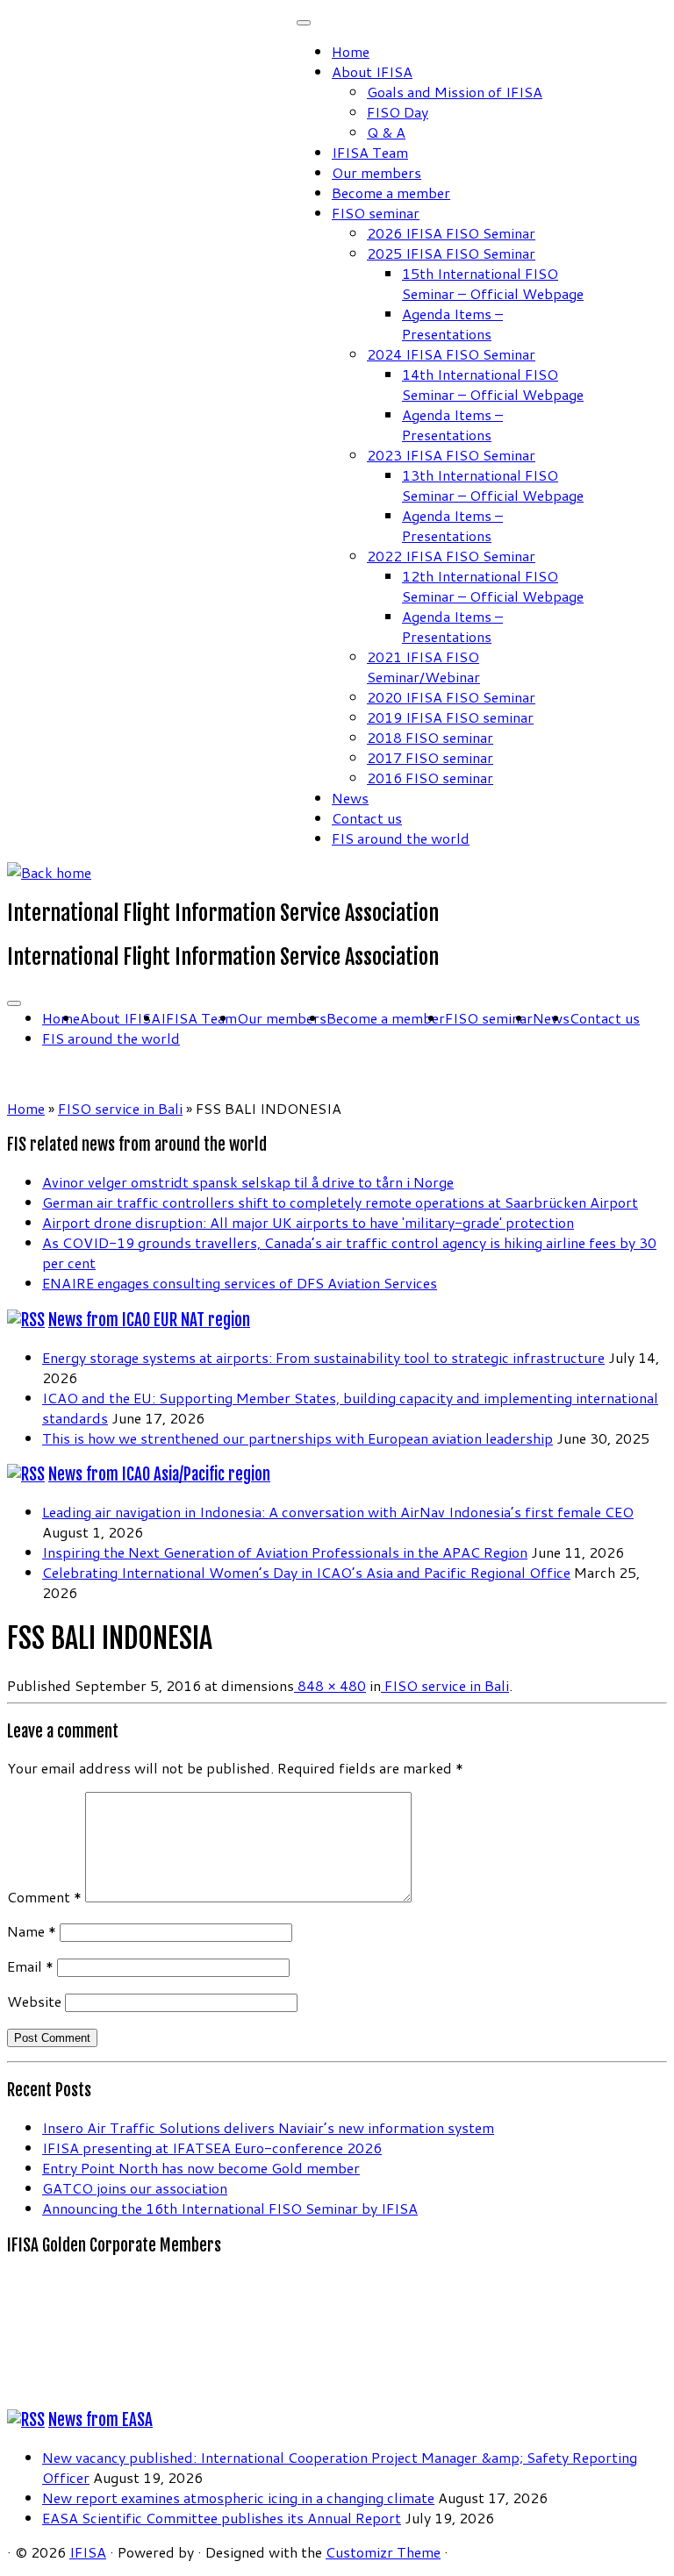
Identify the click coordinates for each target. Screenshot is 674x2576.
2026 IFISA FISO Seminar (451, 233)
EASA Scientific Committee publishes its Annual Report (222, 2518)
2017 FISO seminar (430, 757)
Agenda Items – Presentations (452, 324)
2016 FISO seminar (430, 778)
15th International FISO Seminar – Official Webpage (493, 283)
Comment (44, 1897)
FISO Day (398, 112)
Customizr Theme (383, 2552)
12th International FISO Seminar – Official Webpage (493, 586)
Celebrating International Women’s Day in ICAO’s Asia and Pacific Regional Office (306, 1572)
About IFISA (372, 71)
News (350, 798)
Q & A (386, 132)
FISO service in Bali (120, 1108)
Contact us (367, 818)
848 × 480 (330, 1685)
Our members (376, 172)
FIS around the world (401, 838)
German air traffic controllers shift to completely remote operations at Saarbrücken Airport (340, 1202)
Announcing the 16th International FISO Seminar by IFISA (230, 2208)
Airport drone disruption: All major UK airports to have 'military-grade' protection (308, 1222)
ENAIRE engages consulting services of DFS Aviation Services (240, 1283)
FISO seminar (376, 213)
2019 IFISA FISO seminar (450, 717)
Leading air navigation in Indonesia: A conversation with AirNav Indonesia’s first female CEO (338, 1512)
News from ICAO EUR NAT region (149, 1320)
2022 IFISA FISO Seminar (451, 556)
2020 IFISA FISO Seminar (451, 697)
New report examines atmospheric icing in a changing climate (238, 2498)
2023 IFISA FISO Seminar (451, 455)
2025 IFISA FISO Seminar (451, 253)
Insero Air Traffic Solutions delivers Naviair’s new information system (268, 2127)
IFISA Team (370, 152)
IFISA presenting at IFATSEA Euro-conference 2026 (212, 2148)
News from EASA (100, 2420)
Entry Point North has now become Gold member (201, 2168)
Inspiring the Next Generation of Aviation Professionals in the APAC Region (285, 1552)
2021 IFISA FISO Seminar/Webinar (423, 667)
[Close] (304, 23)
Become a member (391, 193)
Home (351, 51)
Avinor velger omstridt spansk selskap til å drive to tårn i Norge (248, 1182)
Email (30, 1966)
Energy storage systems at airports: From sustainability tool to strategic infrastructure (323, 1357)
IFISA (88, 2552)
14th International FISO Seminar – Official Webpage (493, 384)
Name (32, 1931)
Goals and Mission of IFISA (455, 92)
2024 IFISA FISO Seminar (451, 354)
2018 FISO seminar (430, 737)
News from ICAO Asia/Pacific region (159, 1474)
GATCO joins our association (135, 2188)
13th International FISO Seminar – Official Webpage (493, 485)
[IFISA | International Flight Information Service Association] (49, 872)
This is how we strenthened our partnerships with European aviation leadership (298, 1438)
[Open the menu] (14, 1003)
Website (34, 2001)
